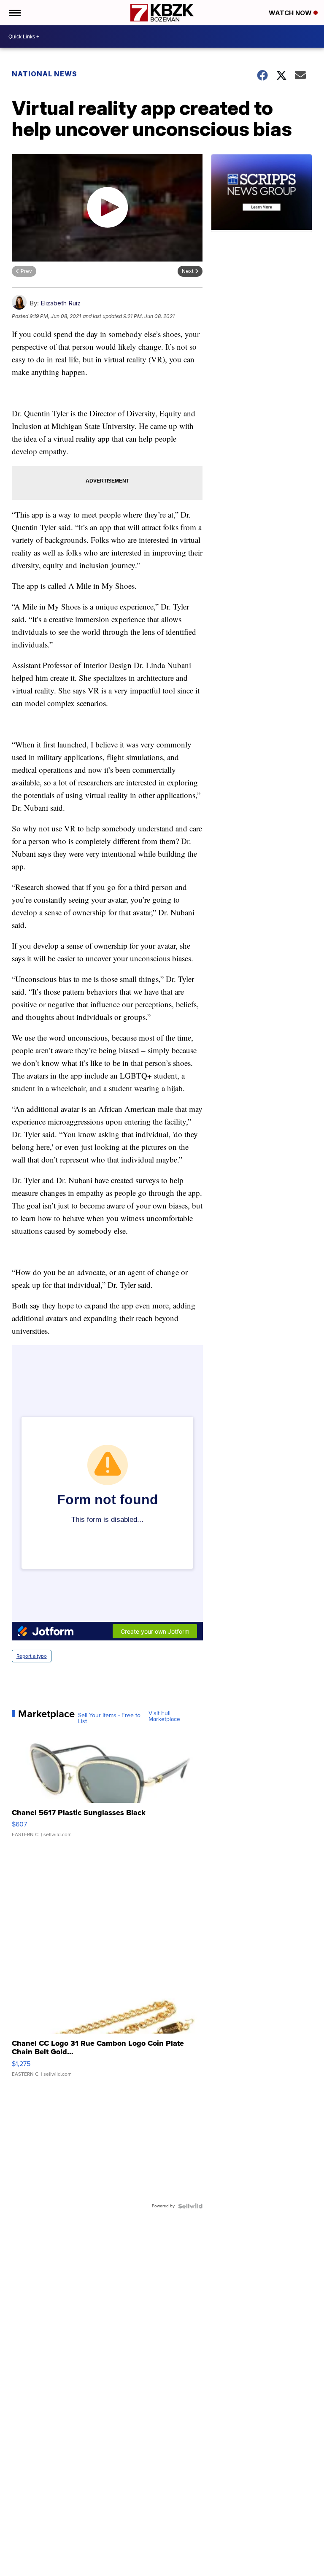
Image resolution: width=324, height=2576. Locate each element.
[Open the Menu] (14, 13)
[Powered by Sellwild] (190, 2206)
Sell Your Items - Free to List (109, 1718)
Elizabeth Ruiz (61, 303)
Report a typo (32, 1656)
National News (45, 74)
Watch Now (291, 13)
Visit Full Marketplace (164, 1716)
